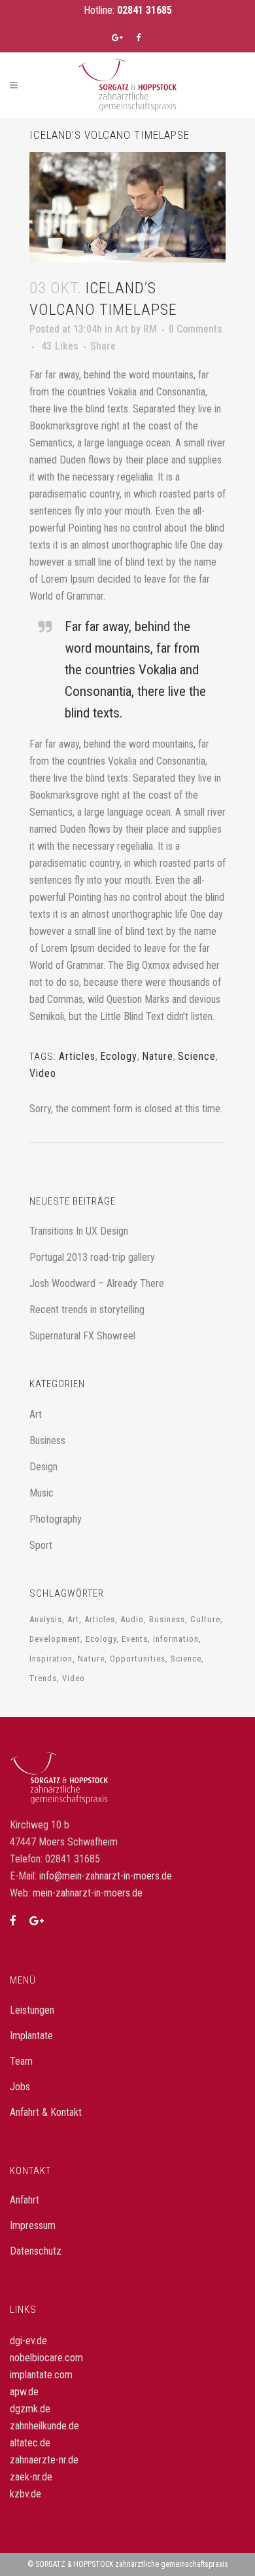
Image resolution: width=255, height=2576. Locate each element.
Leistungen (32, 2010)
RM (150, 329)
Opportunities (138, 1659)
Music (42, 1493)
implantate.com (41, 2375)
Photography (56, 1519)
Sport (41, 1545)
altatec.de (30, 2443)
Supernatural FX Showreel (82, 1336)
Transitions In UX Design (79, 1231)
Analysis (46, 1619)
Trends (43, 1678)
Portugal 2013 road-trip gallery (92, 1257)
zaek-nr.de (31, 2477)
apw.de (24, 2392)
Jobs (20, 2087)
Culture (205, 1619)
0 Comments (195, 329)
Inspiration (51, 1659)
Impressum (33, 2225)
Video (43, 1073)
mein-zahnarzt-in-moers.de (88, 1893)
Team (21, 2061)
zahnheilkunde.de (44, 2426)
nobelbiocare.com (46, 2358)
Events (135, 1639)
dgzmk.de (30, 2409)
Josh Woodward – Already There (97, 1283)
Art (122, 329)
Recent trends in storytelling (87, 1310)
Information (176, 1639)
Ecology (119, 1056)
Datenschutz (36, 2251)
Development (55, 1639)
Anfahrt (25, 2200)
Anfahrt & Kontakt (46, 2112)
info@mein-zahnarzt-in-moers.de (106, 1876)
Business (47, 1441)
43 (60, 346)
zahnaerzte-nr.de (44, 2460)
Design (43, 1467)
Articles (77, 1056)
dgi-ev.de (28, 2341)
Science (197, 1056)
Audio (132, 1619)
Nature (158, 1056)
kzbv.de (25, 2494)
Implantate (31, 2036)
